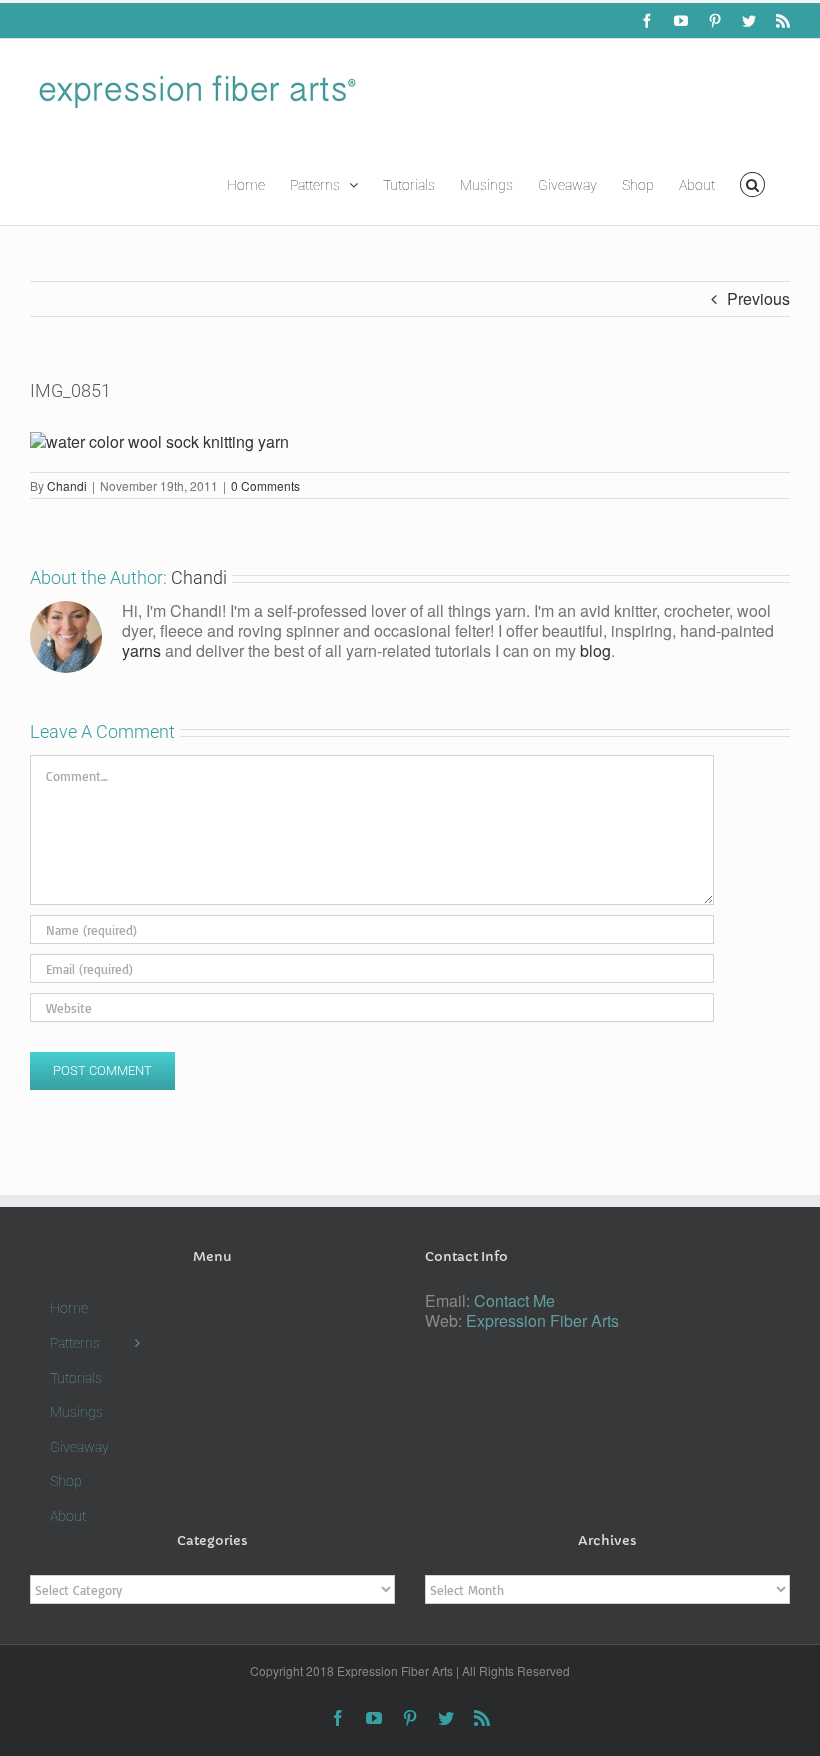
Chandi (67, 485)
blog (595, 650)
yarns (141, 650)
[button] (752, 183)
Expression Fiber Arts (542, 1320)
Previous (758, 298)
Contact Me (514, 1300)
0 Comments (265, 485)
